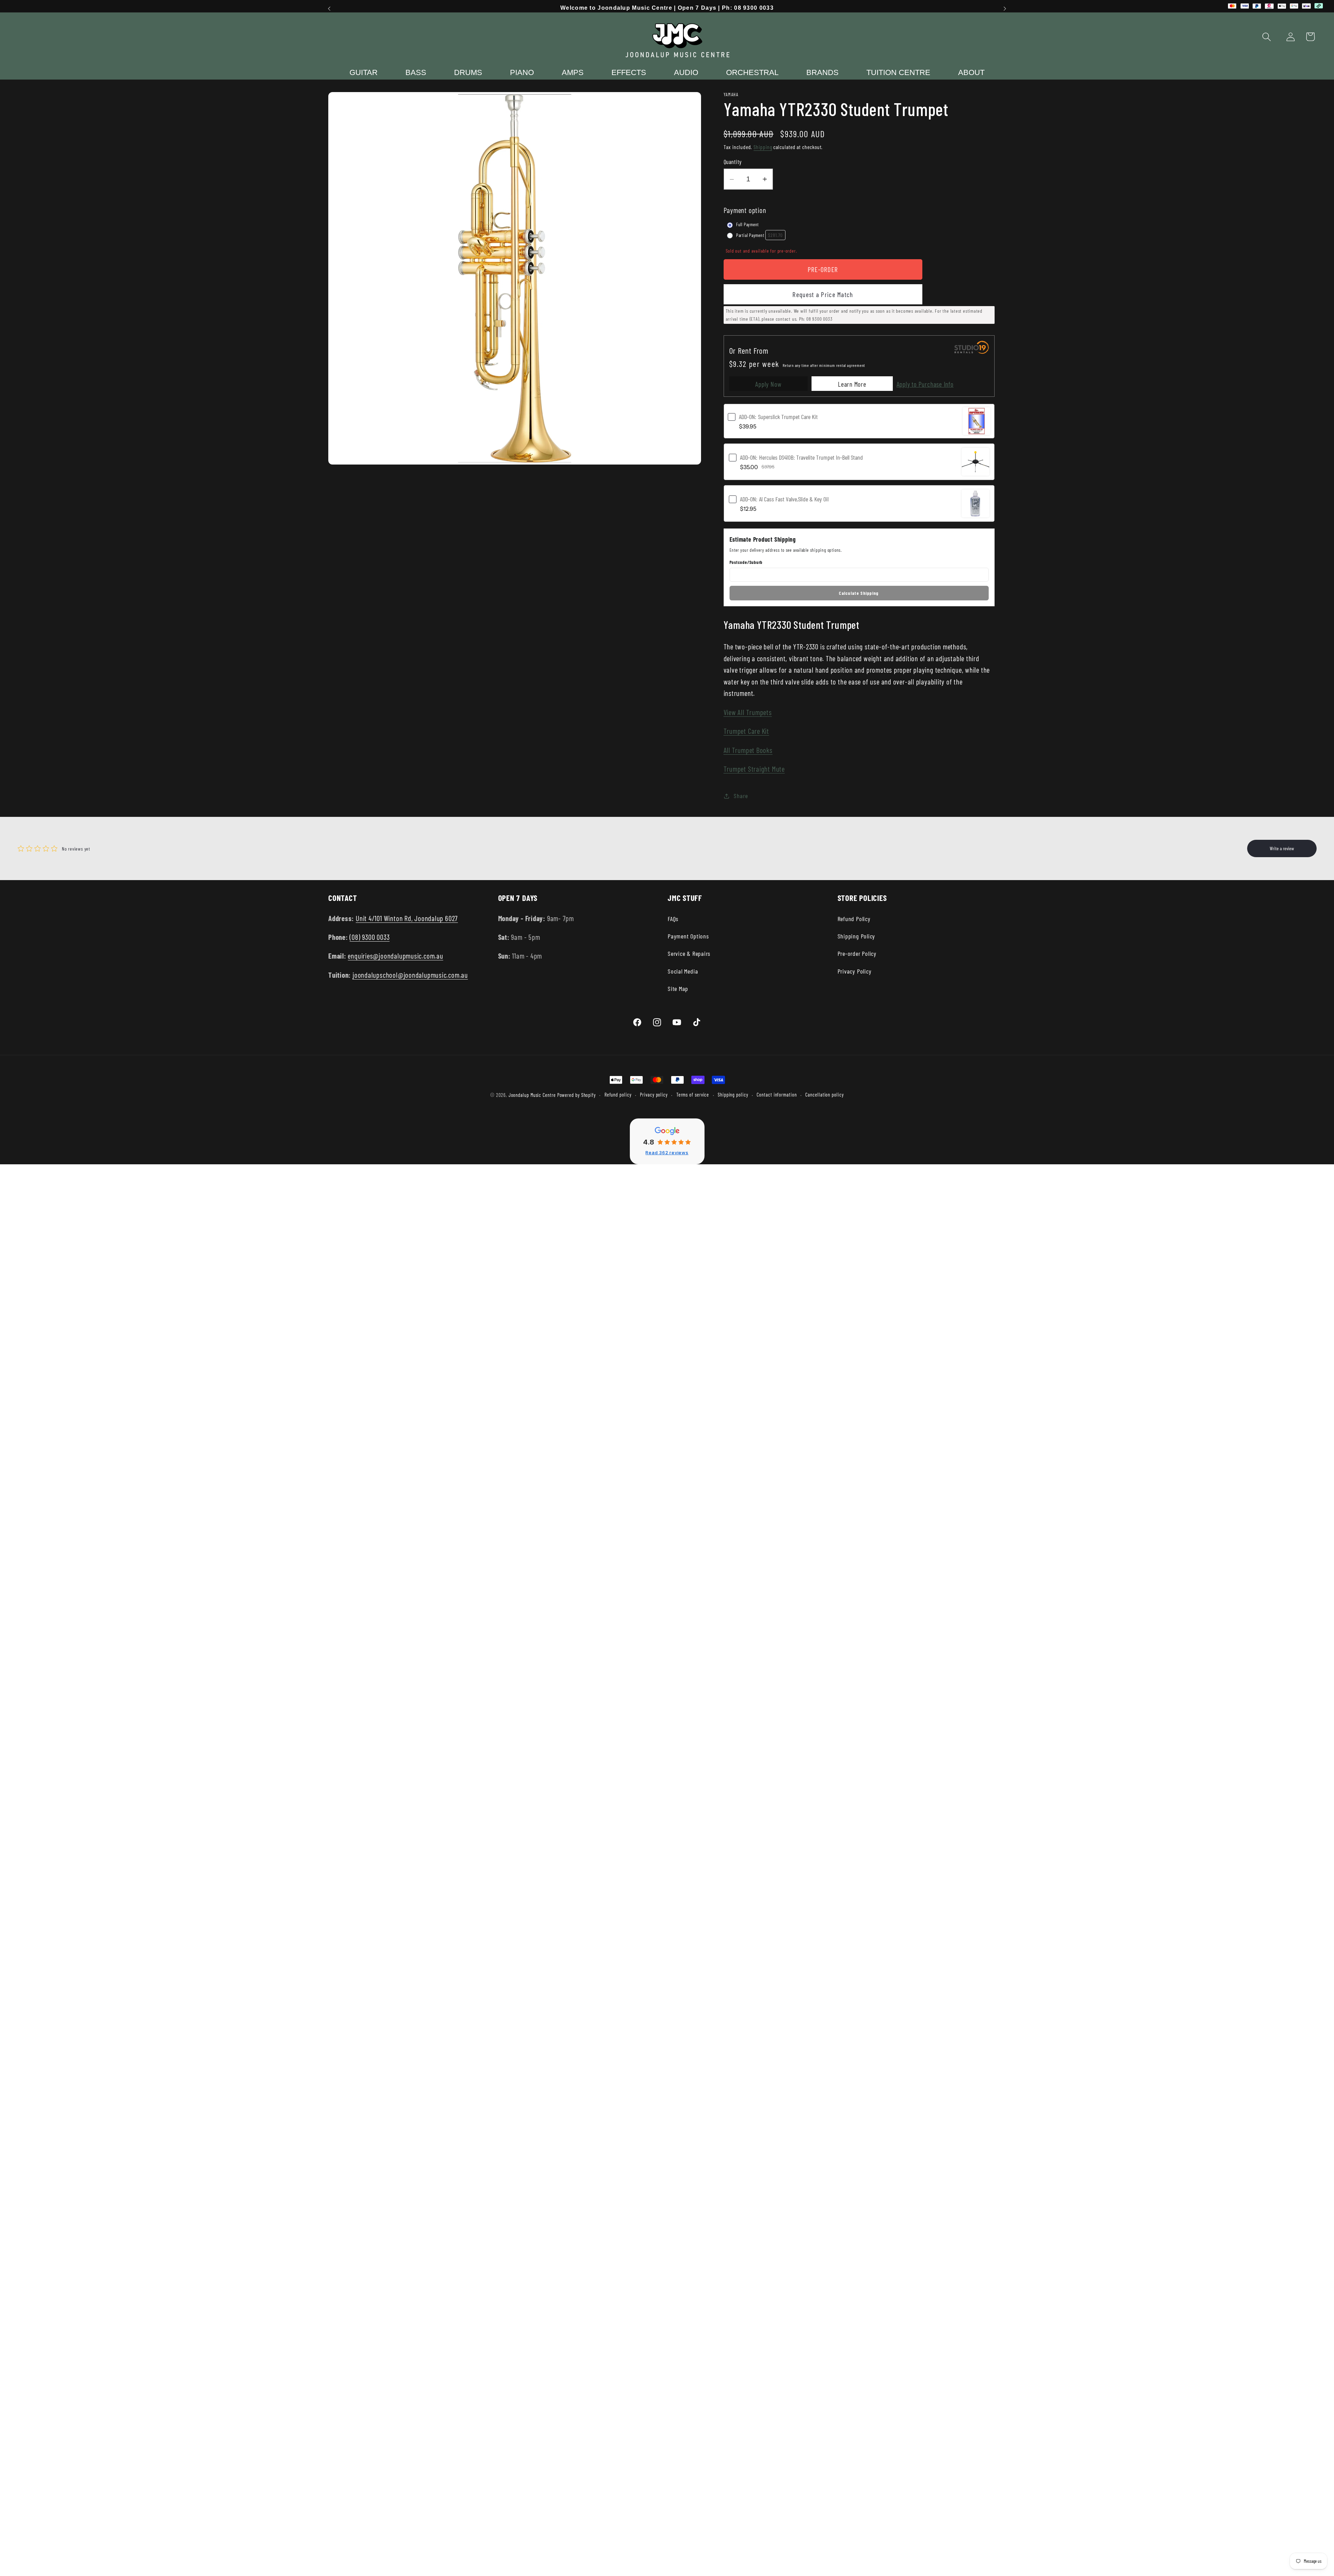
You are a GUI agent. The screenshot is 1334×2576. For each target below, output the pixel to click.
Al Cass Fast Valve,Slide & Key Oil (784, 499)
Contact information (777, 1095)
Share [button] (741, 796)
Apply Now (768, 384)
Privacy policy (654, 1095)
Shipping (763, 147)
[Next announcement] (1005, 9)
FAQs (673, 919)
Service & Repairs (689, 953)
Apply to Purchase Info (925, 384)
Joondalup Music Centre (532, 1095)
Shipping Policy (857, 936)
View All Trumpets (748, 712)
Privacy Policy (855, 971)
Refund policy (618, 1095)
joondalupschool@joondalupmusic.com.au (410, 975)
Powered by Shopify (577, 1095)
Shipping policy (733, 1095)
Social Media (683, 971)
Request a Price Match (823, 294)
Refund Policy (854, 919)
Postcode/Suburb (746, 563)
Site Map (678, 988)
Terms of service (693, 1095)
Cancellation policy (824, 1095)
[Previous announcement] (329, 9)
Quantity (733, 162)
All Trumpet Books (748, 750)
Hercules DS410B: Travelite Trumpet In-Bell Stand (801, 457)
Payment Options (688, 936)
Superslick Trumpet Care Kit (778, 417)
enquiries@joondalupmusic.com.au (395, 956)
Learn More (852, 384)
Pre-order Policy (857, 953)
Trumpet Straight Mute (754, 769)
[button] (1267, 37)
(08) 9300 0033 (369, 937)
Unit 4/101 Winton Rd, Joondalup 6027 (407, 918)
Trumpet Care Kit (746, 731)
